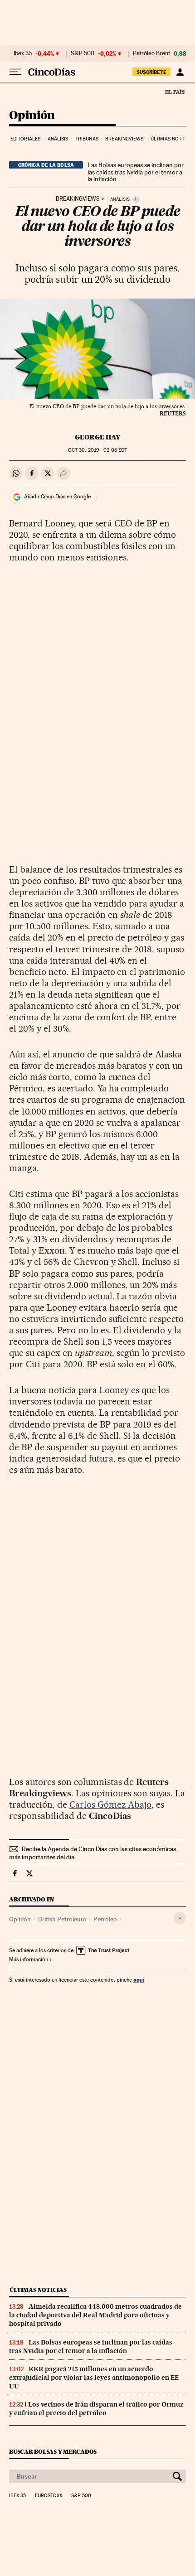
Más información (29, 1959)
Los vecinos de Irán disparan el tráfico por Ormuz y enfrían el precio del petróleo (96, 2409)
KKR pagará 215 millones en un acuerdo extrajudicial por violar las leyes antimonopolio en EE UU (94, 2378)
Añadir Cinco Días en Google (57, 497)
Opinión (32, 116)
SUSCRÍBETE (151, 72)
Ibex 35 (23, 53)
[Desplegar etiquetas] (180, 1918)
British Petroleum (62, 1919)
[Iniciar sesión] (180, 72)
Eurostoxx (49, 2496)
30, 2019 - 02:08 (97, 450)
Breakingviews (124, 139)
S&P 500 (83, 53)
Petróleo (105, 1919)
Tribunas (87, 139)
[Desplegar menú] (15, 72)
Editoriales (25, 139)
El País (175, 92)
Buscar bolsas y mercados (53, 2452)
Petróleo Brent (151, 53)
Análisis (58, 139)
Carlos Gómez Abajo (111, 1804)
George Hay (97, 437)
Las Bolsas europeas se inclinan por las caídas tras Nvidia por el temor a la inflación (136, 172)
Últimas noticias (172, 139)
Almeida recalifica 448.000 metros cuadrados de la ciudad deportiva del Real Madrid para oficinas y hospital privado (95, 2315)
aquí (139, 1980)
